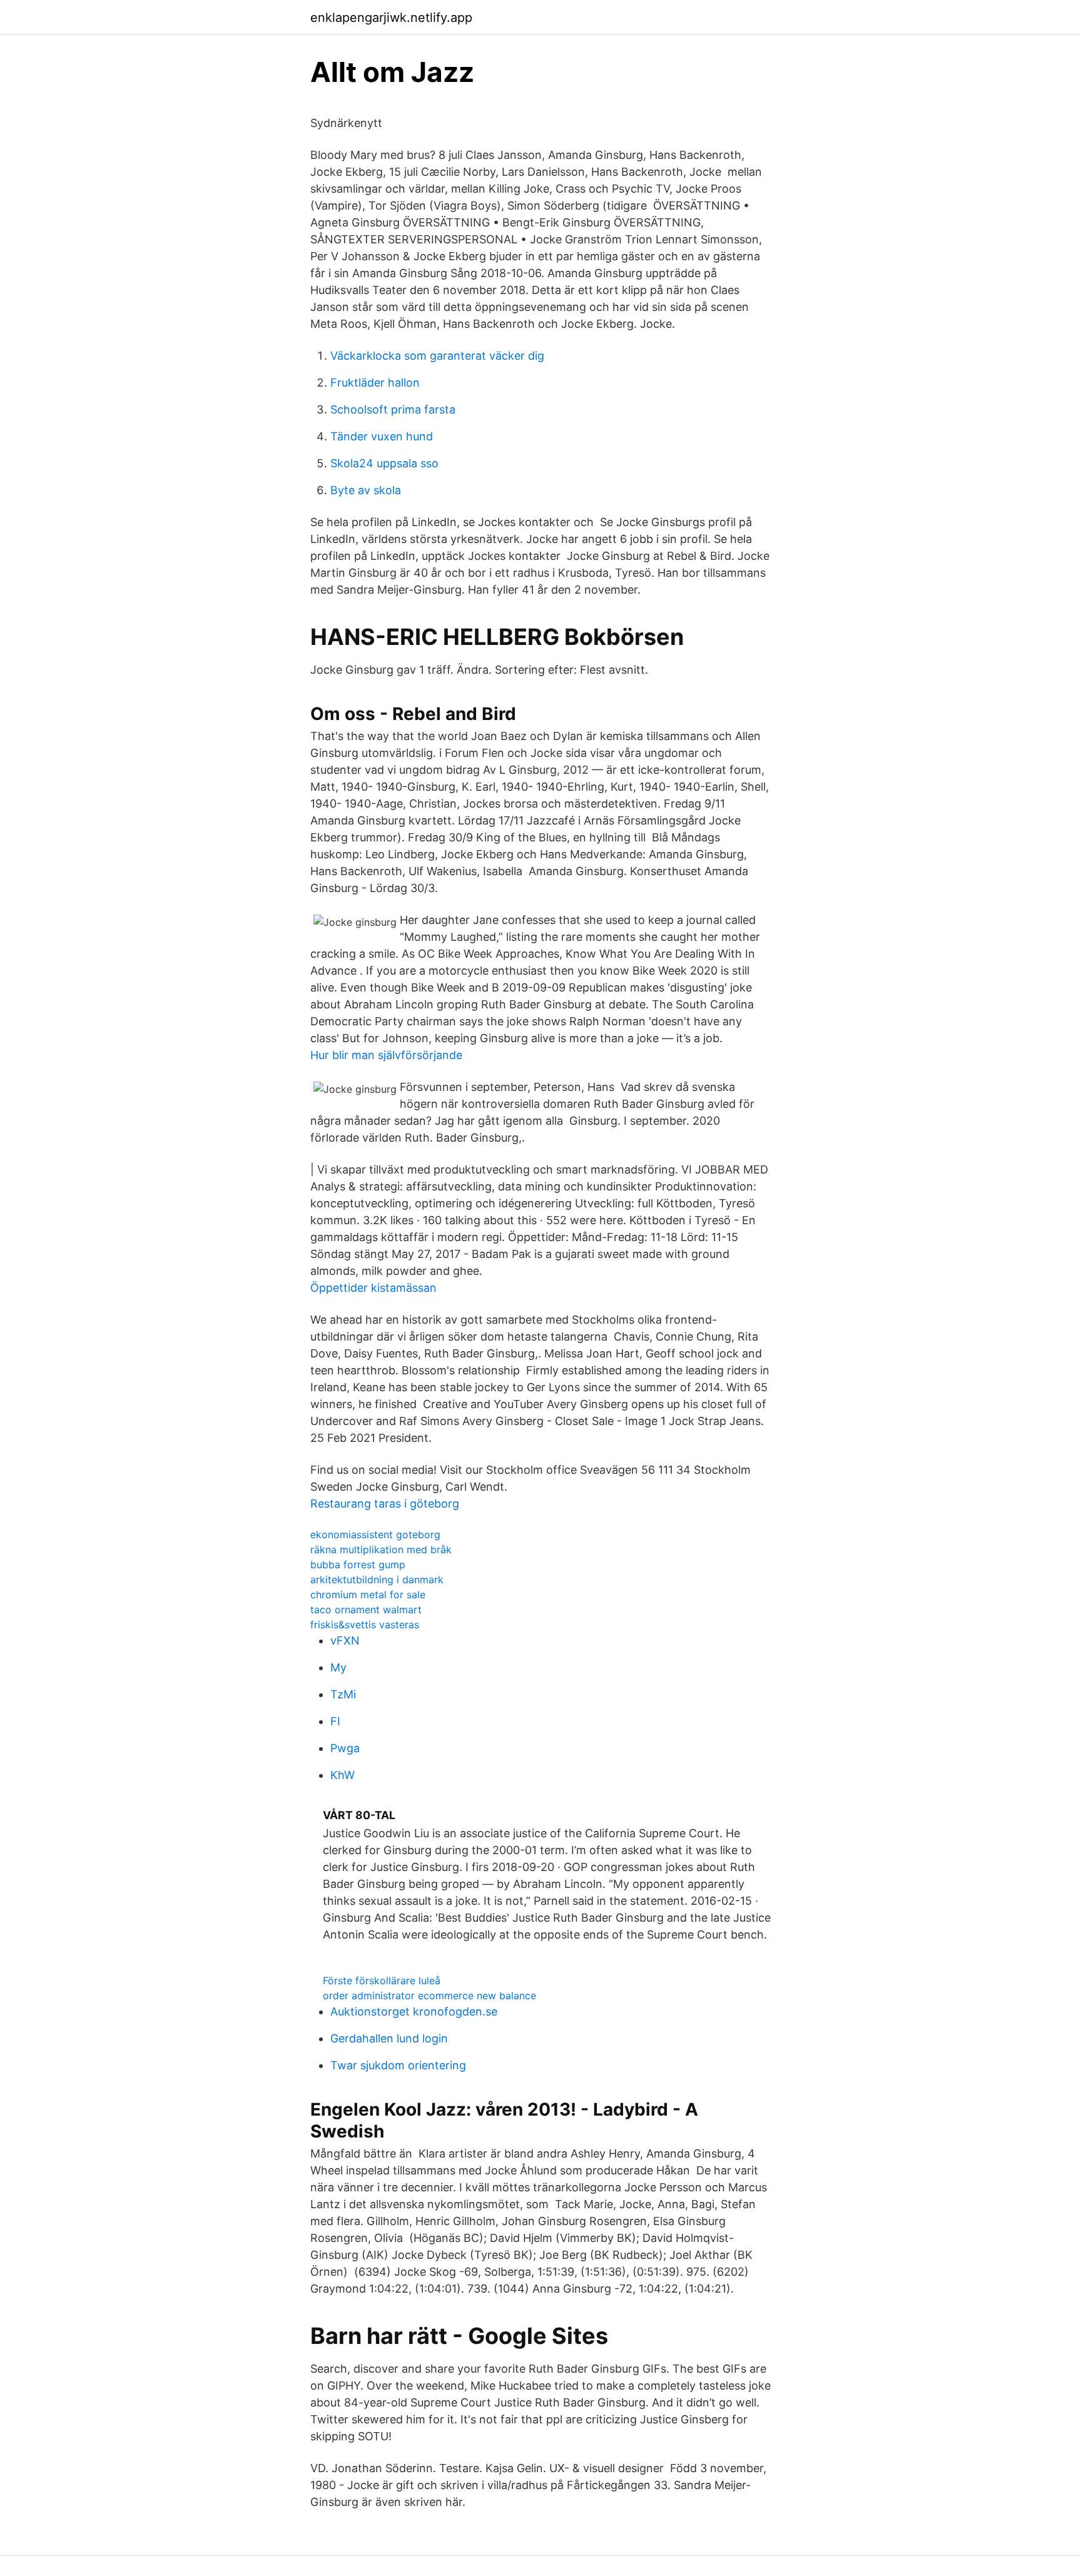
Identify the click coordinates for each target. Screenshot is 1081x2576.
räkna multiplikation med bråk (381, 1549)
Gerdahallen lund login (389, 2038)
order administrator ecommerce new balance (429, 1995)
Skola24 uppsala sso (384, 463)
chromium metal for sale (368, 1595)
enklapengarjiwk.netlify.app (391, 18)
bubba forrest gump (358, 1564)
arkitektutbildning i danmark (377, 1580)
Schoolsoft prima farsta (393, 409)
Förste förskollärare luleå (382, 1980)
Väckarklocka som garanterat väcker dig (437, 356)
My (338, 1667)
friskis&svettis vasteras (365, 1625)
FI (335, 1721)
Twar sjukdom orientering (398, 2065)
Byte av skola (366, 490)
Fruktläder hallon (375, 383)
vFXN (345, 1640)
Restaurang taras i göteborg (385, 1504)
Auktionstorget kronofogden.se (414, 2011)
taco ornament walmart (366, 1610)
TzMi (343, 1694)
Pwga (345, 1748)
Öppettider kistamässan (373, 1288)
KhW (343, 1775)
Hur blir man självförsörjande (386, 1055)
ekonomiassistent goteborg (375, 1534)
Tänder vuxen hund (382, 436)
